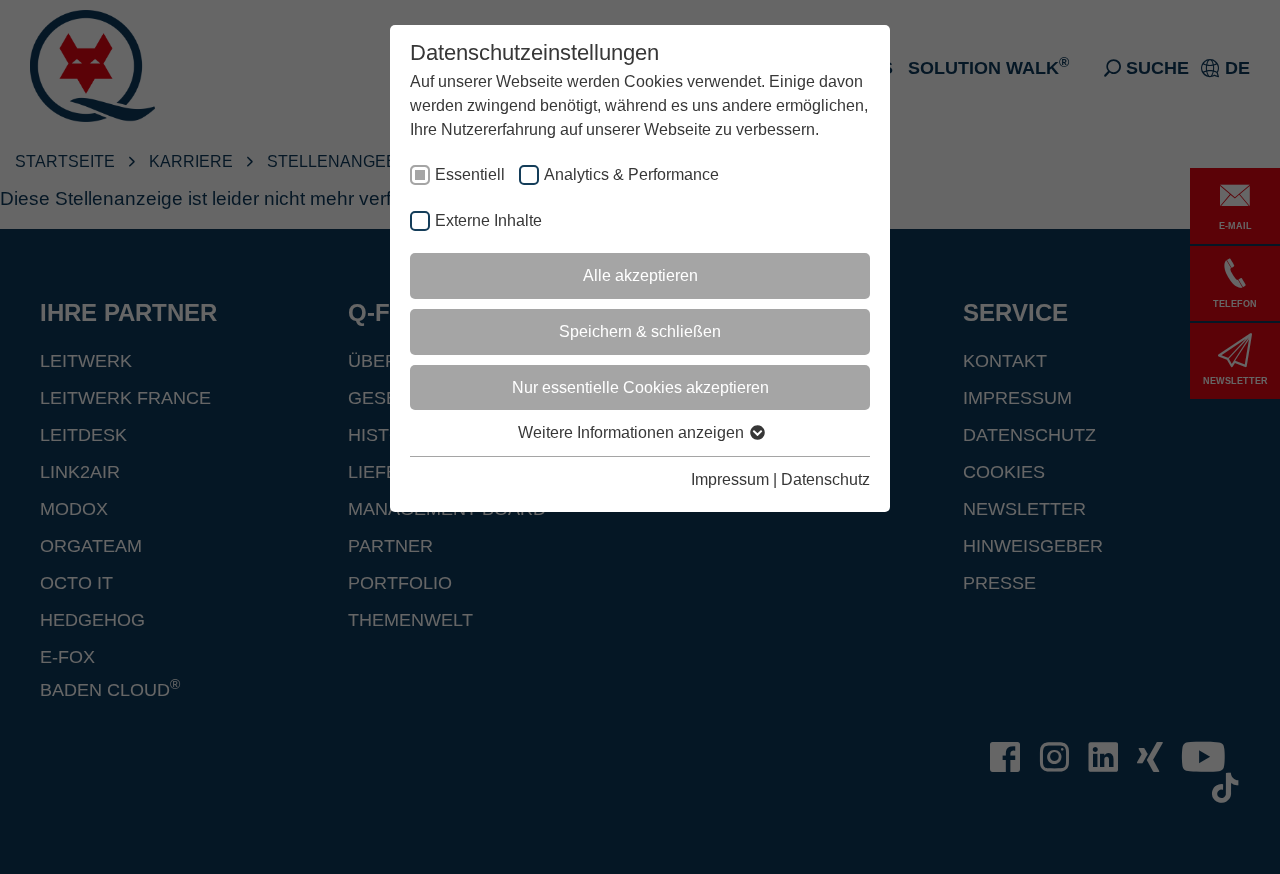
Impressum (730, 479)
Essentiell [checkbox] (470, 174)
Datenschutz (825, 479)
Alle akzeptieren (640, 275)
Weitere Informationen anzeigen (633, 432)
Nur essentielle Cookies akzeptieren (640, 387)
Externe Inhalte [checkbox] (488, 220)
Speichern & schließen (640, 331)
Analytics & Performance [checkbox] (631, 174)
